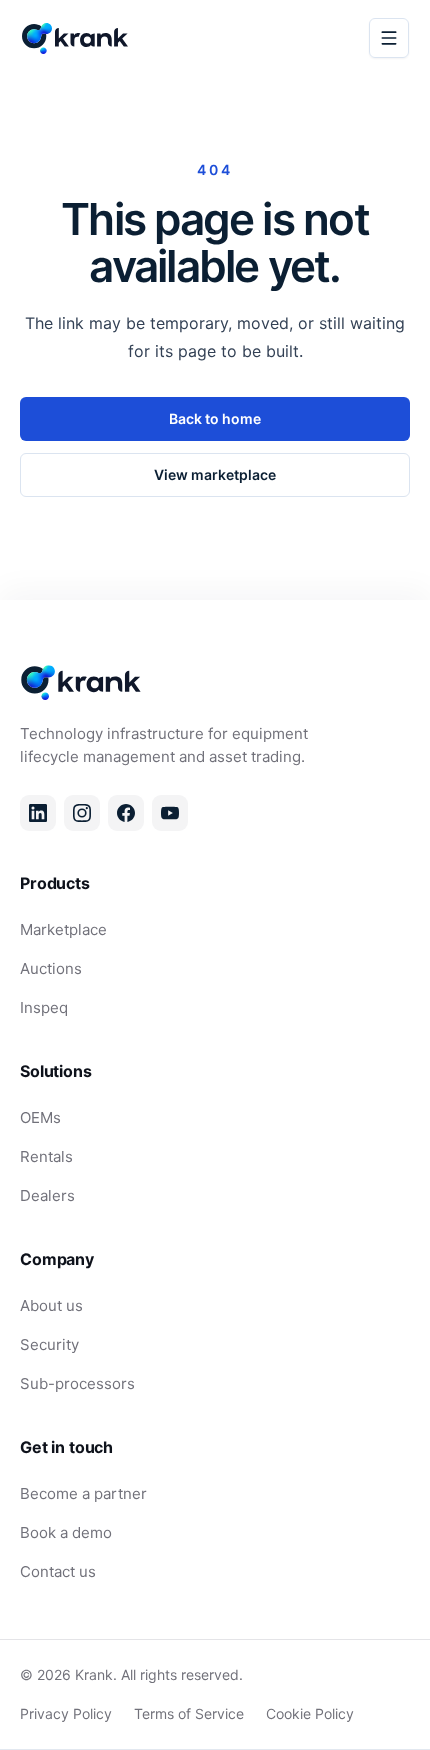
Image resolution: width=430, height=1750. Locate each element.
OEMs (40, 1117)
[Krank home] (76, 38)
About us (51, 1305)
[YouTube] (170, 813)
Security (49, 1344)
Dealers (47, 1195)
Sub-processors (77, 1383)
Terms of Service (189, 1713)
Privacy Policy (66, 1713)
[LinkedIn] (38, 813)
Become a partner (83, 1493)
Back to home (215, 418)
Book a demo (66, 1532)
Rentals (46, 1156)
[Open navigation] (389, 38)
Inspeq (44, 1007)
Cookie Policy (310, 1713)
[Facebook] (126, 813)
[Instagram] (82, 813)
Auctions (51, 968)
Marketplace (63, 929)
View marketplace (215, 474)
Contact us (58, 1571)
